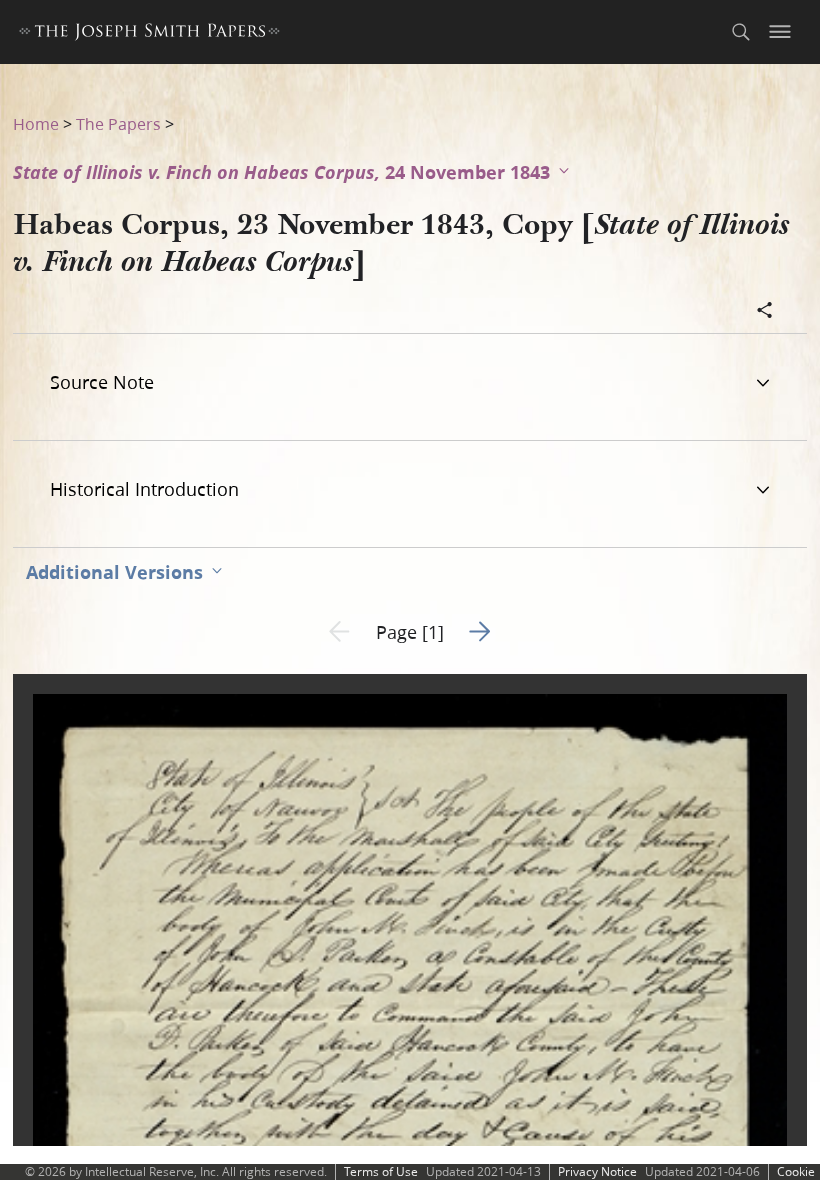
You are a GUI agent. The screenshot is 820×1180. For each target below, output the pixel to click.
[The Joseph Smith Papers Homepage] (149, 34)
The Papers (118, 123)
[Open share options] (765, 312)
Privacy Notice (597, 1171)
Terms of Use (381, 1171)
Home (36, 123)
